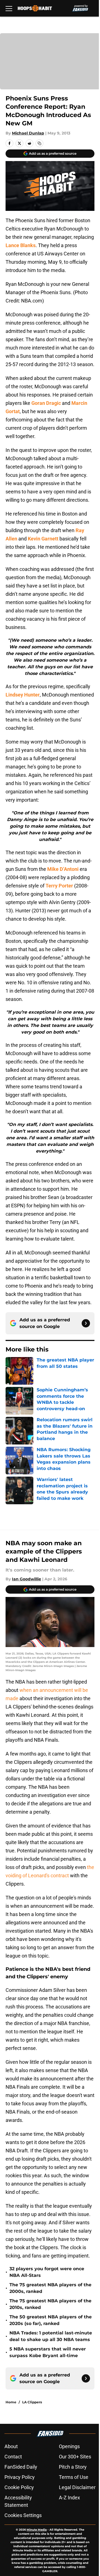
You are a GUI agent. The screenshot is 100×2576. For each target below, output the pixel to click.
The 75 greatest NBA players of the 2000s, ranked (50, 2288)
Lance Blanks (21, 245)
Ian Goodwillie (27, 1579)
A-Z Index (69, 2498)
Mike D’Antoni (63, 869)
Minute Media (37, 2530)
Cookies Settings (23, 2515)
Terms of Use (74, 2477)
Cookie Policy (19, 2487)
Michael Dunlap (28, 133)
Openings (69, 2446)
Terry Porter (59, 886)
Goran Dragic (46, 403)
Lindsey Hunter (23, 695)
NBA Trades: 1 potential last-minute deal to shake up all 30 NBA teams (51, 2336)
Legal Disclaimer (77, 2487)
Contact (13, 2457)
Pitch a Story (73, 2467)
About (11, 2446)
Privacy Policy (20, 2477)
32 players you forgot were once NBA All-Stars (47, 2272)
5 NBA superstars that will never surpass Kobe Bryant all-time (48, 2352)
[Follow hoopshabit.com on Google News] (86, 1323)
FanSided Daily (21, 2467)
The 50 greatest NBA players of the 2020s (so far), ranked (51, 2320)
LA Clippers (32, 2402)
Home (11, 2402)
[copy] (39, 143)
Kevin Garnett (43, 539)
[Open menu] (9, 8)
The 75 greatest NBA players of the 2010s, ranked (50, 2304)
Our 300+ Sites (75, 2457)
